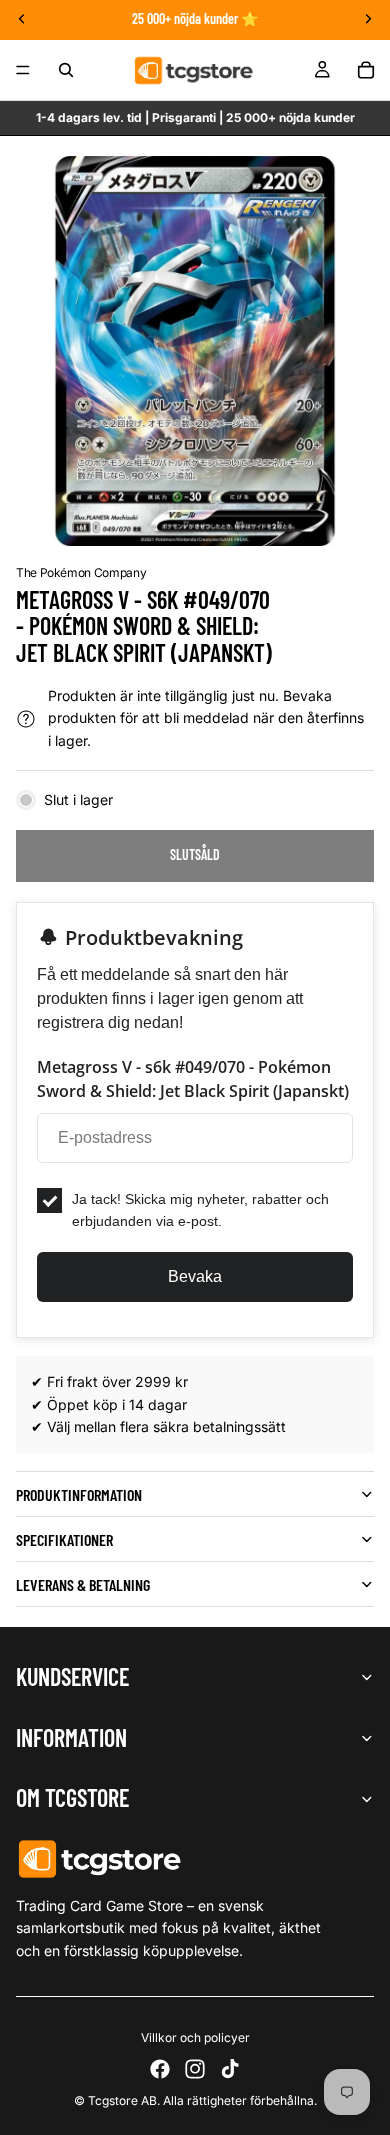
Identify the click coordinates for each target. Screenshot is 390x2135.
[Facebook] (160, 2069)
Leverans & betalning (83, 1584)
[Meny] (23, 70)
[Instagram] (195, 2069)
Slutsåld (195, 854)
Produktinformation (79, 1494)
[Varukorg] (366, 70)
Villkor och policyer (195, 2037)
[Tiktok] (230, 2069)
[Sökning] (66, 70)
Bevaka (195, 1276)
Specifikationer (64, 1539)
